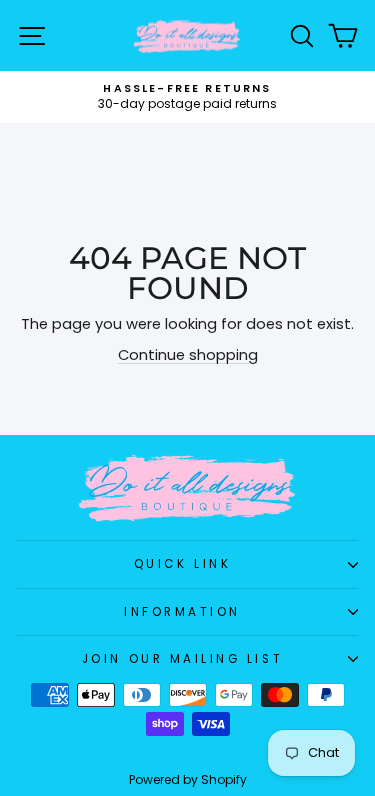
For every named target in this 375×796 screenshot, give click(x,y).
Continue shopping (188, 355)
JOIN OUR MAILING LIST (182, 659)
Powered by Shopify (188, 779)
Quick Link (182, 564)
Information (182, 612)
